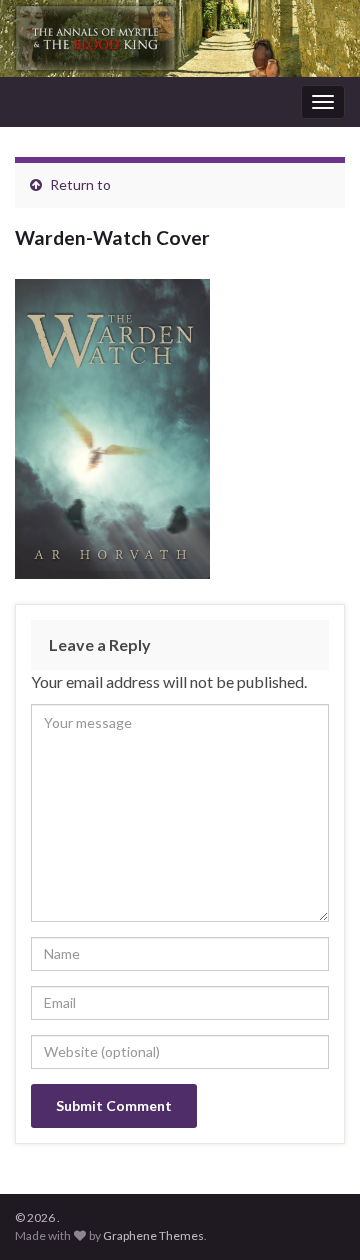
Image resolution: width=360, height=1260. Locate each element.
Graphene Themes (153, 1235)
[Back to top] (315, 1215)
